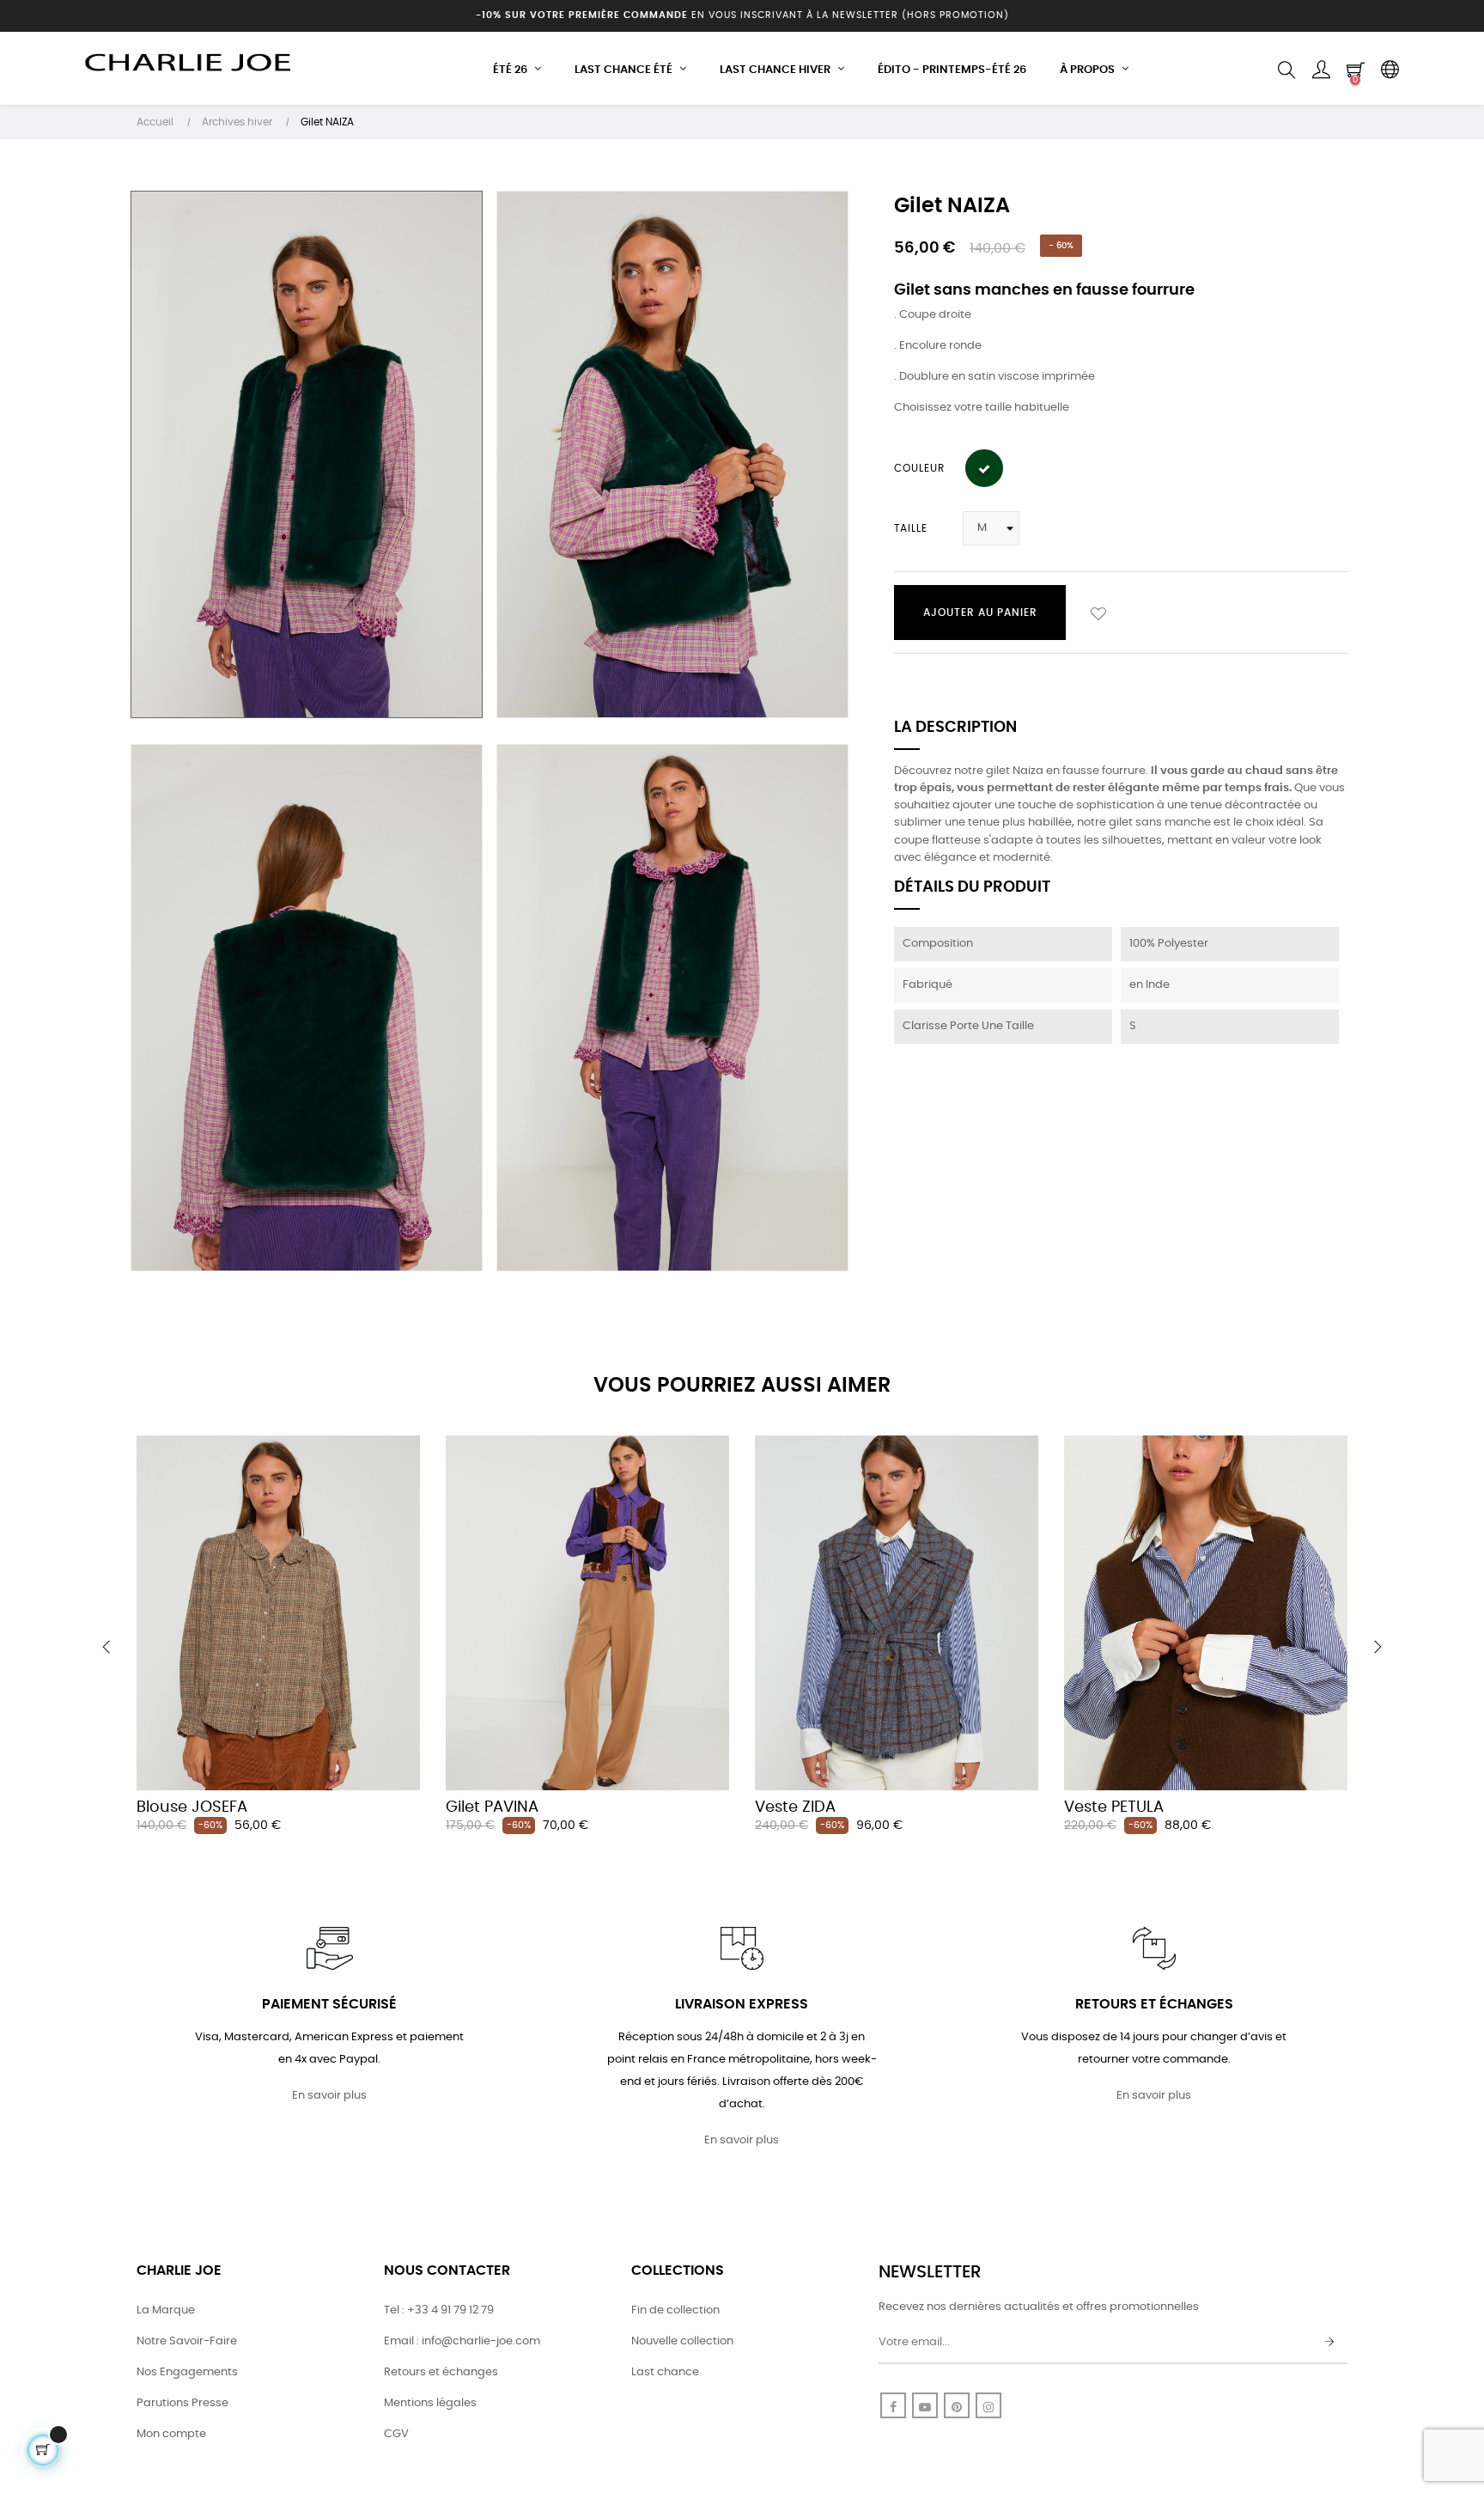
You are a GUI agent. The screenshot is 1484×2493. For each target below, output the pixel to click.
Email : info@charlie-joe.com (462, 2341)
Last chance (665, 2372)
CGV (396, 2434)
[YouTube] (925, 2405)
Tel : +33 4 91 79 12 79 (439, 2310)
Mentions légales (430, 2403)
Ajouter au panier (980, 613)
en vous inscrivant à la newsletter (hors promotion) (742, 15)
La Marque (166, 2310)
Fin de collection (675, 2310)
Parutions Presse (182, 2403)
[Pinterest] (957, 2405)
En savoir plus (329, 2096)
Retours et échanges (441, 2372)
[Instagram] (988, 2405)
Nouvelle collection (682, 2341)
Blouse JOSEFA (192, 1807)
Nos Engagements (187, 2372)
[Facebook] (893, 2405)
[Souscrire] (1329, 2343)
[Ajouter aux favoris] (1098, 613)
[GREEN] (984, 468)
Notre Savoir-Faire (187, 2341)
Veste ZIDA (795, 1807)
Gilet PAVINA (492, 1807)
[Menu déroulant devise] (1390, 70)
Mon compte (171, 2434)
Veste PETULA (1114, 1807)
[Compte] (1321, 70)
